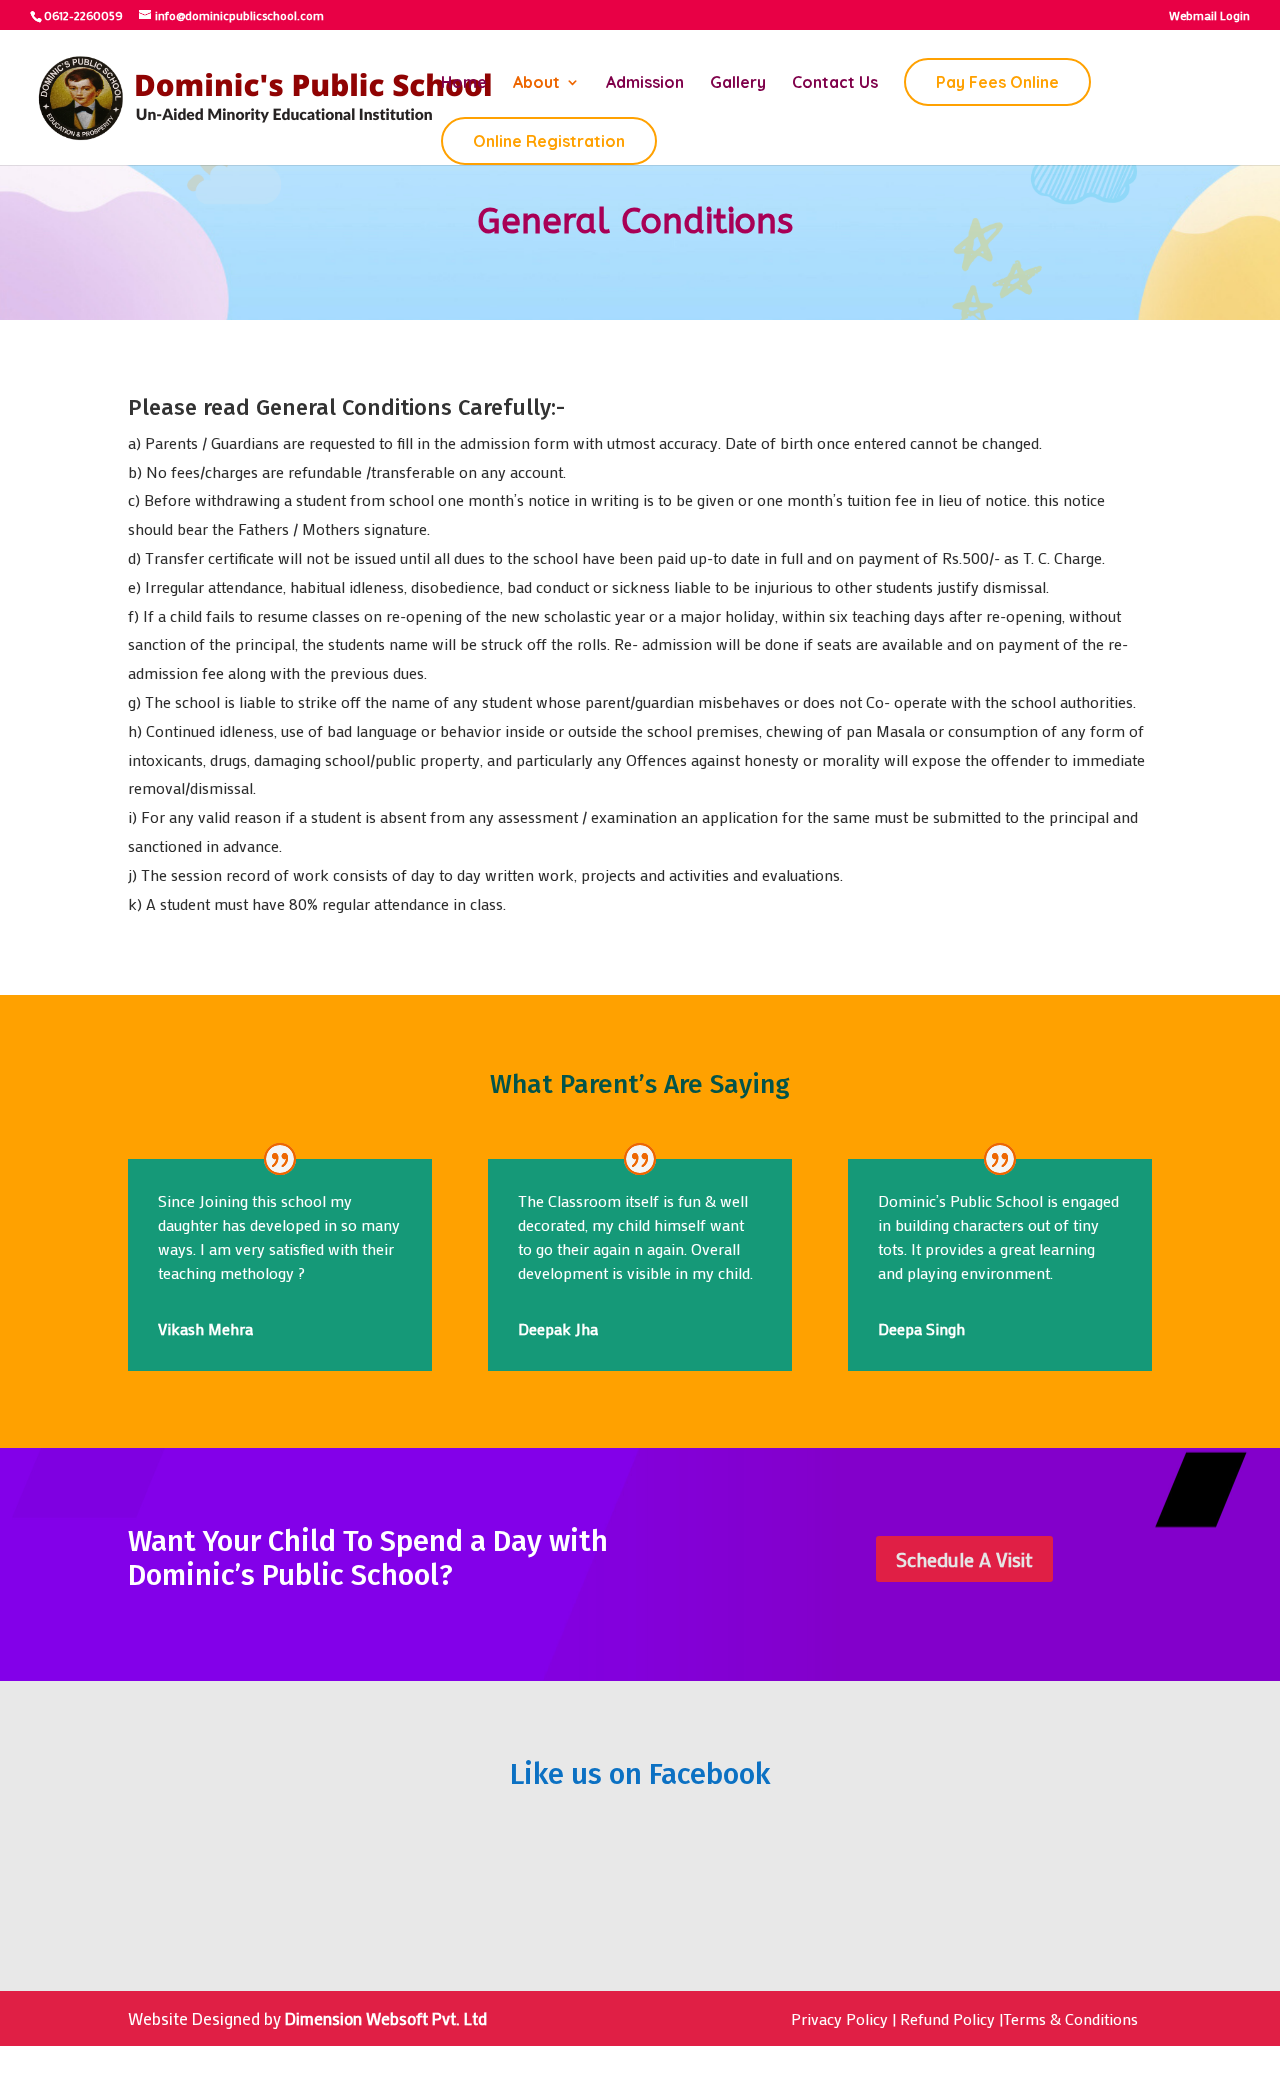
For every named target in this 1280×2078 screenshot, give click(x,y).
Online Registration (549, 141)
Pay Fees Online (997, 82)
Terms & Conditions (1070, 2018)
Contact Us (835, 83)
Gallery (738, 83)
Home (464, 83)
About (536, 83)
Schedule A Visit (964, 1559)
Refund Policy (947, 2018)
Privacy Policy (839, 2018)
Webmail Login (1209, 16)
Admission (645, 83)
